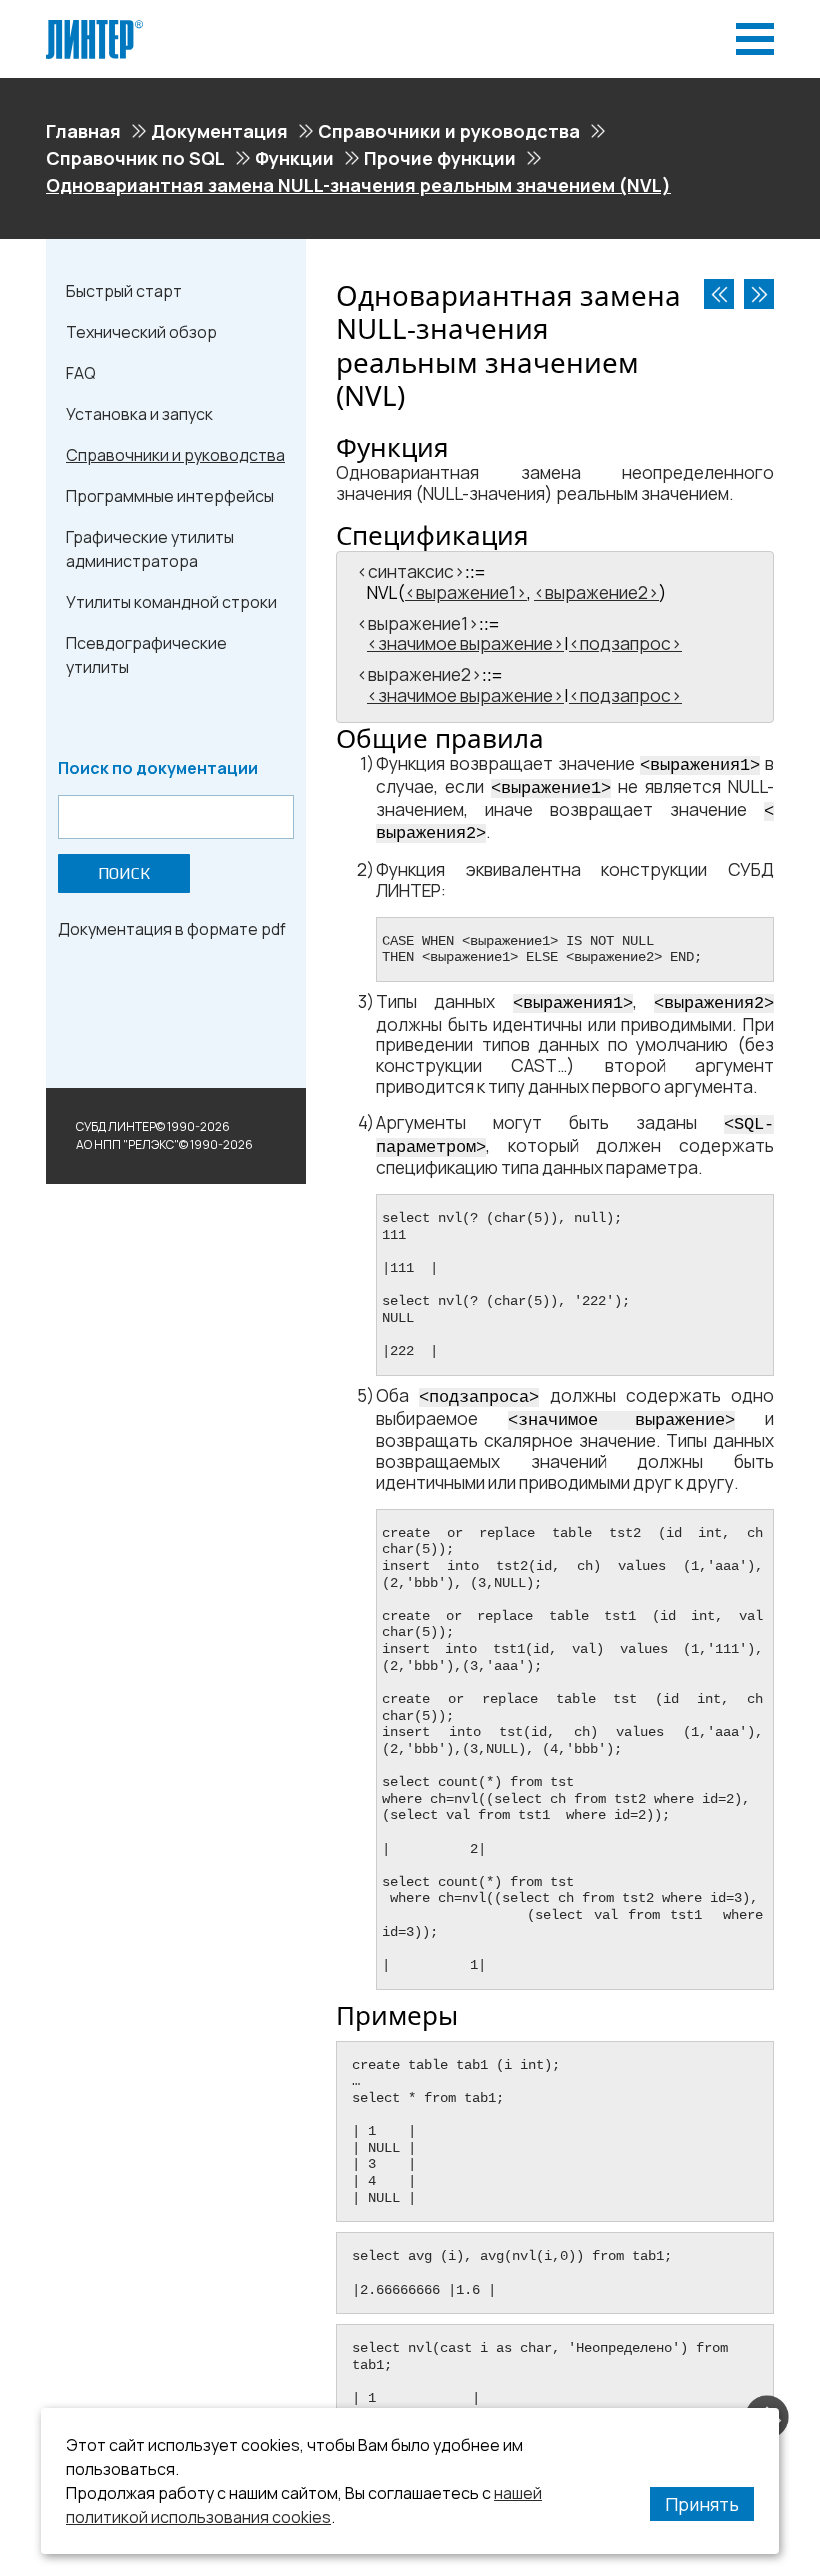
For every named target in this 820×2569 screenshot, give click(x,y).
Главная (83, 131)
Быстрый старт (124, 291)
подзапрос (625, 643)
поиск (124, 873)
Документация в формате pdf (172, 929)
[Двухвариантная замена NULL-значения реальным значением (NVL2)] (759, 294)
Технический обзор (141, 332)
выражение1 (466, 592)
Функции (294, 158)
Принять (702, 2504)
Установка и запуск (139, 414)
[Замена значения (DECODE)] (719, 294)
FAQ (81, 373)
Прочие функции (440, 158)
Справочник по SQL (135, 158)
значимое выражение (465, 643)
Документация (219, 131)
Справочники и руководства (449, 131)
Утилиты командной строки (171, 602)
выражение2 (596, 592)
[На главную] (94, 28)
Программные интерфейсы (170, 496)
